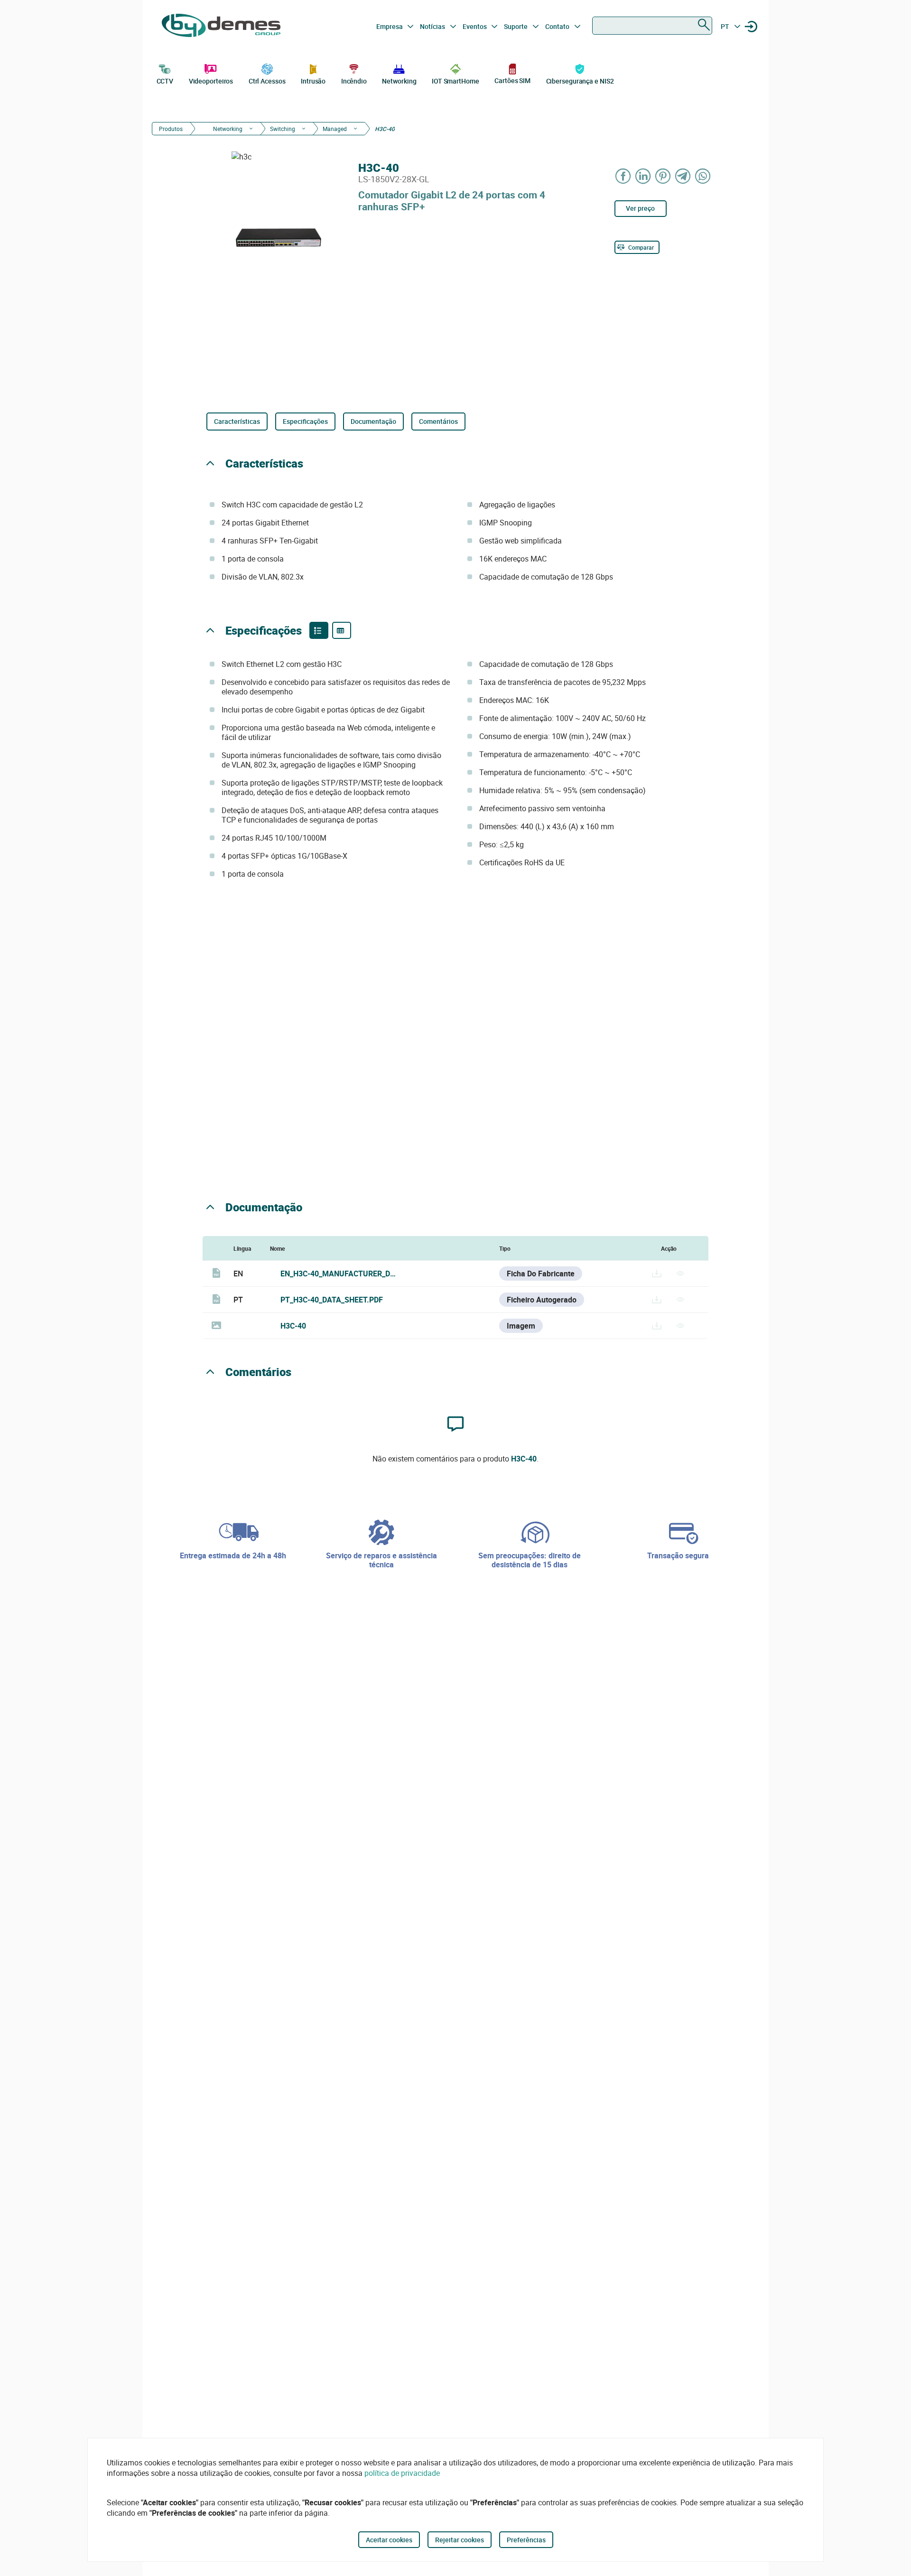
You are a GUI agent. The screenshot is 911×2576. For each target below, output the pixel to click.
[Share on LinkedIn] (643, 176)
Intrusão (313, 81)
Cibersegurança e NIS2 (580, 81)
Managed (335, 129)
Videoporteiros (211, 81)
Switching (283, 129)
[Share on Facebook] (623, 176)
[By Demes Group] (221, 27)
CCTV (165, 81)
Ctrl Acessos (267, 81)
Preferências (526, 2540)
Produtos (171, 129)
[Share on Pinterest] (663, 176)
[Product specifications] (342, 630)
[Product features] (319, 630)
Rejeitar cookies (460, 2540)
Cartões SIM (512, 80)
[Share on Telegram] (683, 176)
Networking (399, 81)
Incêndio (354, 81)
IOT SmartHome (455, 81)
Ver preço (640, 208)
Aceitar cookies (389, 2540)
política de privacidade (402, 2473)
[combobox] (652, 26)
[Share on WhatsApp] (703, 176)
